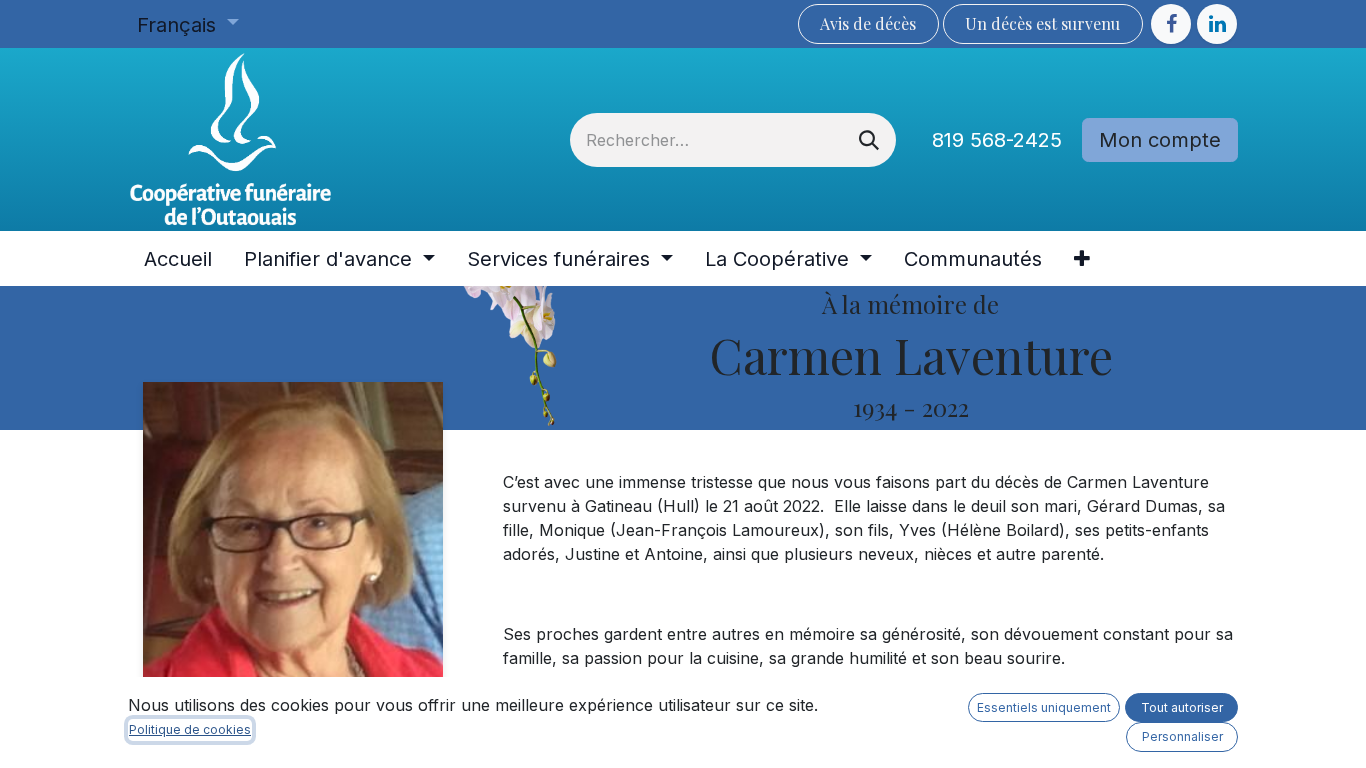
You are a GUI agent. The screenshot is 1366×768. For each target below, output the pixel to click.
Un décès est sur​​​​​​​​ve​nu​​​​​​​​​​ (1042, 23)
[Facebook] (1171, 24)
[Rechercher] (869, 140)
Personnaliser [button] (1182, 736)
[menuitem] (178, 259)
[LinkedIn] (1217, 24)
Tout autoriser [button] (1182, 707)
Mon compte (1160, 140)
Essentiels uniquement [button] (1044, 707)
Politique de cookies (190, 729)
